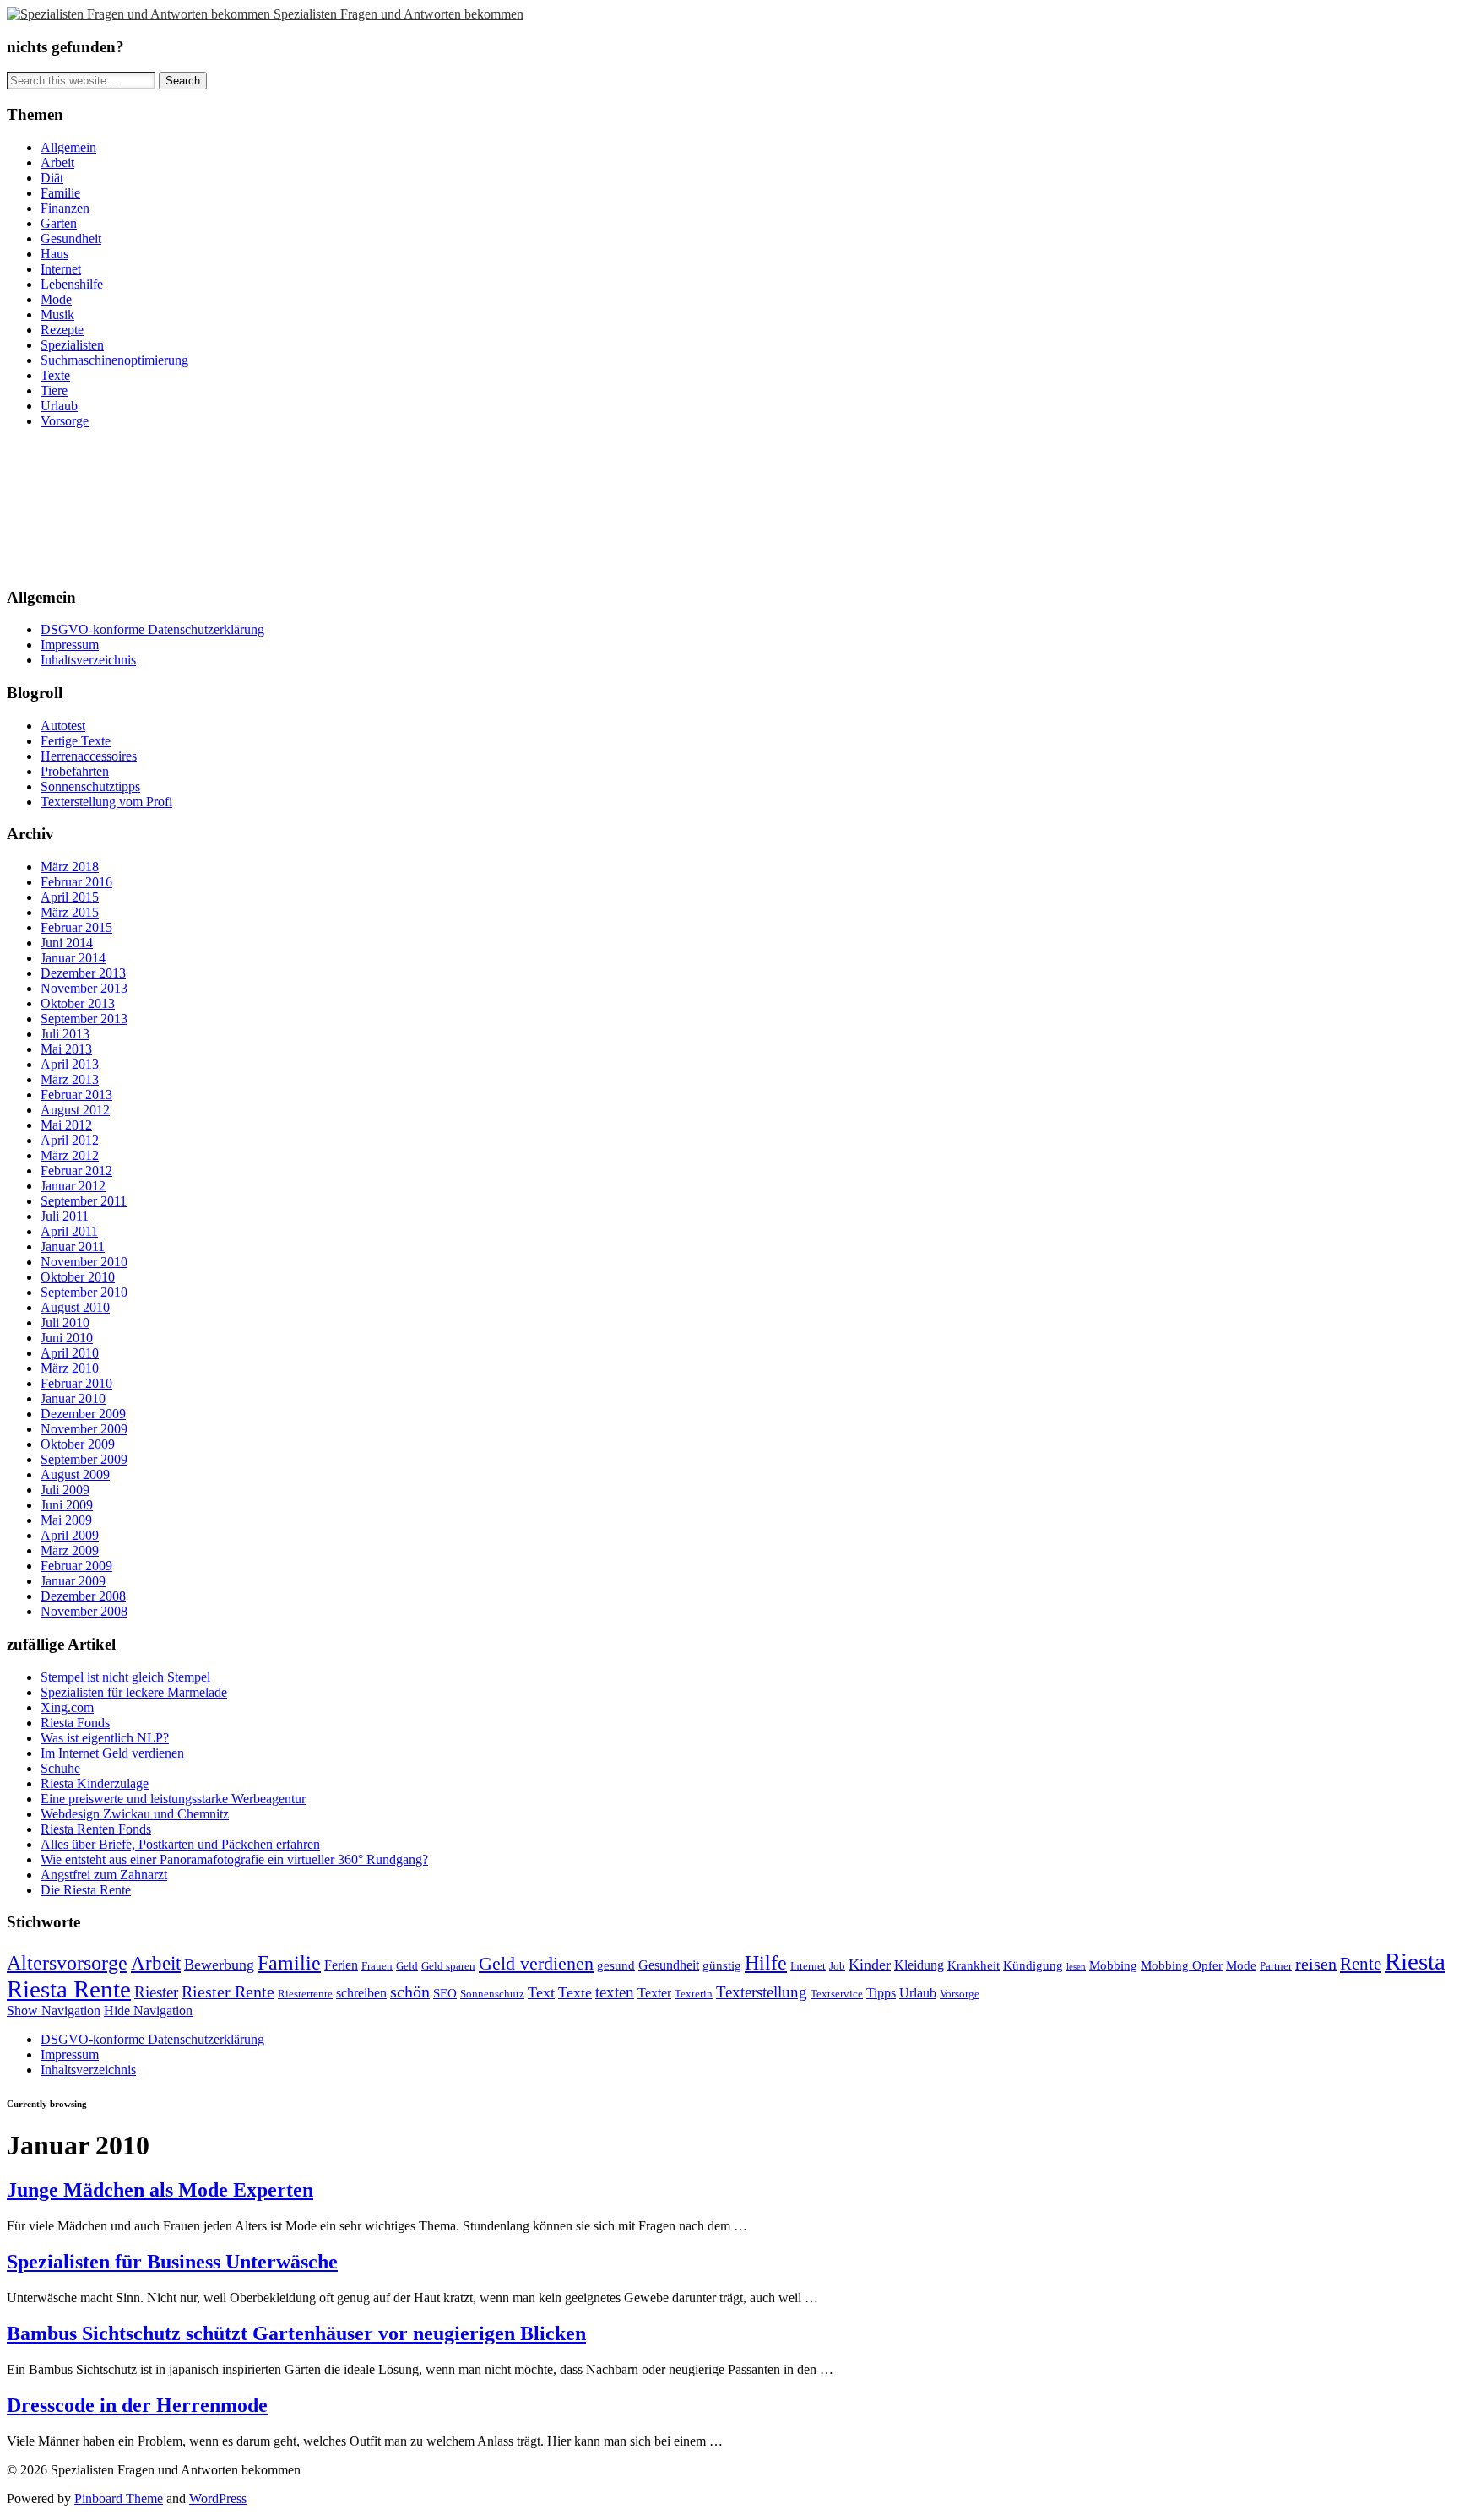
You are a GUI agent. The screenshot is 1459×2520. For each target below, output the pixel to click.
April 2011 (69, 1231)
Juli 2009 (65, 1490)
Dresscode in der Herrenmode (137, 2405)
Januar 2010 (73, 1398)
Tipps (881, 1993)
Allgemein (68, 147)
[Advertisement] (83, 506)
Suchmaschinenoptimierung (114, 360)
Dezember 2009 (83, 1414)
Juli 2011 (65, 1216)
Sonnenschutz (492, 1994)
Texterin (694, 1994)
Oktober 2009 (78, 1444)
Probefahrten (75, 771)
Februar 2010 (76, 1383)
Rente (1361, 1964)
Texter (654, 1993)
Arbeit (57, 163)
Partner (1276, 1966)
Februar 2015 (76, 927)
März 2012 (70, 1155)
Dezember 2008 (83, 1596)
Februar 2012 (76, 1171)
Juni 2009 (67, 1505)
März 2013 (70, 1079)
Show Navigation (54, 2011)
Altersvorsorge (67, 1963)
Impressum (70, 645)
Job (837, 1966)
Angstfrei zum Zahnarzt (104, 1875)
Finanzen (65, 208)
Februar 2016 (76, 882)
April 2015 (70, 897)
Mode (56, 299)
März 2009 (70, 1550)
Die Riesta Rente (86, 1890)
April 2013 (70, 1064)
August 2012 (75, 1110)
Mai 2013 (66, 1049)
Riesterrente (305, 1994)
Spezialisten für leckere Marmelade (134, 1692)
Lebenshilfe (72, 284)
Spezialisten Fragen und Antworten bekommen (399, 14)
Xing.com (67, 1707)
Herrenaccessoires (89, 756)
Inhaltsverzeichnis (88, 660)
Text (541, 1992)
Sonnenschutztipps (90, 786)
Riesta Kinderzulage (95, 1783)
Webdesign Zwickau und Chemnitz (135, 1814)
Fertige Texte (76, 741)
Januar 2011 (73, 1246)
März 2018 (70, 867)
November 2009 (84, 1429)
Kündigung (1033, 1965)
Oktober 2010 (78, 1277)
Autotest (63, 726)
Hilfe (766, 1962)
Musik (57, 314)
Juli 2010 (65, 1322)
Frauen (377, 1966)
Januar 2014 (73, 958)
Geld (407, 1966)
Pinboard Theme (119, 2498)
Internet (61, 269)
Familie (60, 193)
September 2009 (84, 1459)
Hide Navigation (148, 2011)
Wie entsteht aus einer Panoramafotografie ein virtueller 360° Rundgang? (234, 1859)
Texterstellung (762, 1992)
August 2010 (75, 1307)
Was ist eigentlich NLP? (105, 1738)
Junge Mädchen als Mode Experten (160, 2190)
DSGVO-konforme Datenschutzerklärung (152, 629)
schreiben (361, 1993)
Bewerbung (219, 1965)
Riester (156, 1992)
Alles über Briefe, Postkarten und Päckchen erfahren (180, 1844)
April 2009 (70, 1535)
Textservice (837, 1994)
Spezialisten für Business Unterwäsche (172, 2262)
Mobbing (1113, 1965)
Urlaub (59, 406)
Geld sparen (448, 1966)
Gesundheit (71, 238)
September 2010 (84, 1292)
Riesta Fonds (75, 1723)
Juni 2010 (67, 1338)
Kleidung (919, 1965)
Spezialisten (72, 345)
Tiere (54, 390)
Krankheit (974, 1965)
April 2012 (70, 1140)
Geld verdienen (536, 1963)
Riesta (1415, 1961)
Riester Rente (228, 1992)
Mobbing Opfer (1182, 1965)
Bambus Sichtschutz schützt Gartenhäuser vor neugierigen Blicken (296, 2333)
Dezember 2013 (83, 973)
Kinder (870, 1965)
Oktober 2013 (78, 1003)
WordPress (218, 2498)
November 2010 (84, 1262)
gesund (616, 1965)
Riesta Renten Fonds (96, 1829)
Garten (59, 223)
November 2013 (84, 988)
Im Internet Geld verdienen (112, 1753)
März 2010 (70, 1368)
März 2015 (70, 912)
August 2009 (75, 1474)
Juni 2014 (67, 943)
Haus (54, 254)
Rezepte (62, 330)
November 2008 (84, 1611)
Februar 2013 (76, 1095)
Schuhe (60, 1768)
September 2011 (84, 1201)
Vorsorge (65, 421)
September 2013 (84, 1019)
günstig (722, 1965)
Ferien (341, 1965)
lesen (1076, 1967)
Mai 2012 (66, 1125)
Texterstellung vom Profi (106, 802)
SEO (445, 1993)
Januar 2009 (73, 1581)
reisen (1316, 1964)
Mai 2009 (66, 1520)
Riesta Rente (69, 1989)
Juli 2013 (65, 1034)
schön (410, 1992)
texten (615, 1992)
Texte (55, 375)
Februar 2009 (76, 1566)
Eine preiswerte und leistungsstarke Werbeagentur (173, 1799)
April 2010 (70, 1353)
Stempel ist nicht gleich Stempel (125, 1677)
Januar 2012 (73, 1186)
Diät (52, 178)
